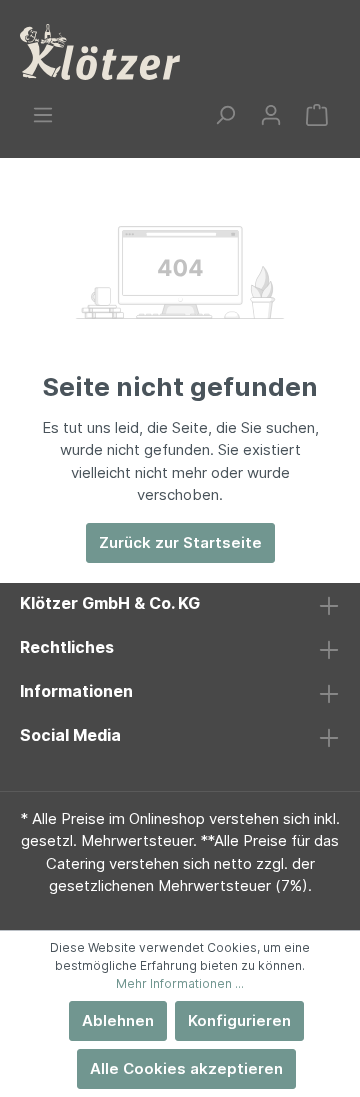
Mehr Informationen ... (180, 983)
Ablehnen (118, 1020)
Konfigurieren (239, 1020)
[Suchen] (225, 115)
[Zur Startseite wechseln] (100, 52)
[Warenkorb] (317, 115)
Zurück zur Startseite (180, 542)
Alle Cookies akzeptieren (186, 1068)
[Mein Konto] (271, 115)
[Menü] (43, 115)
